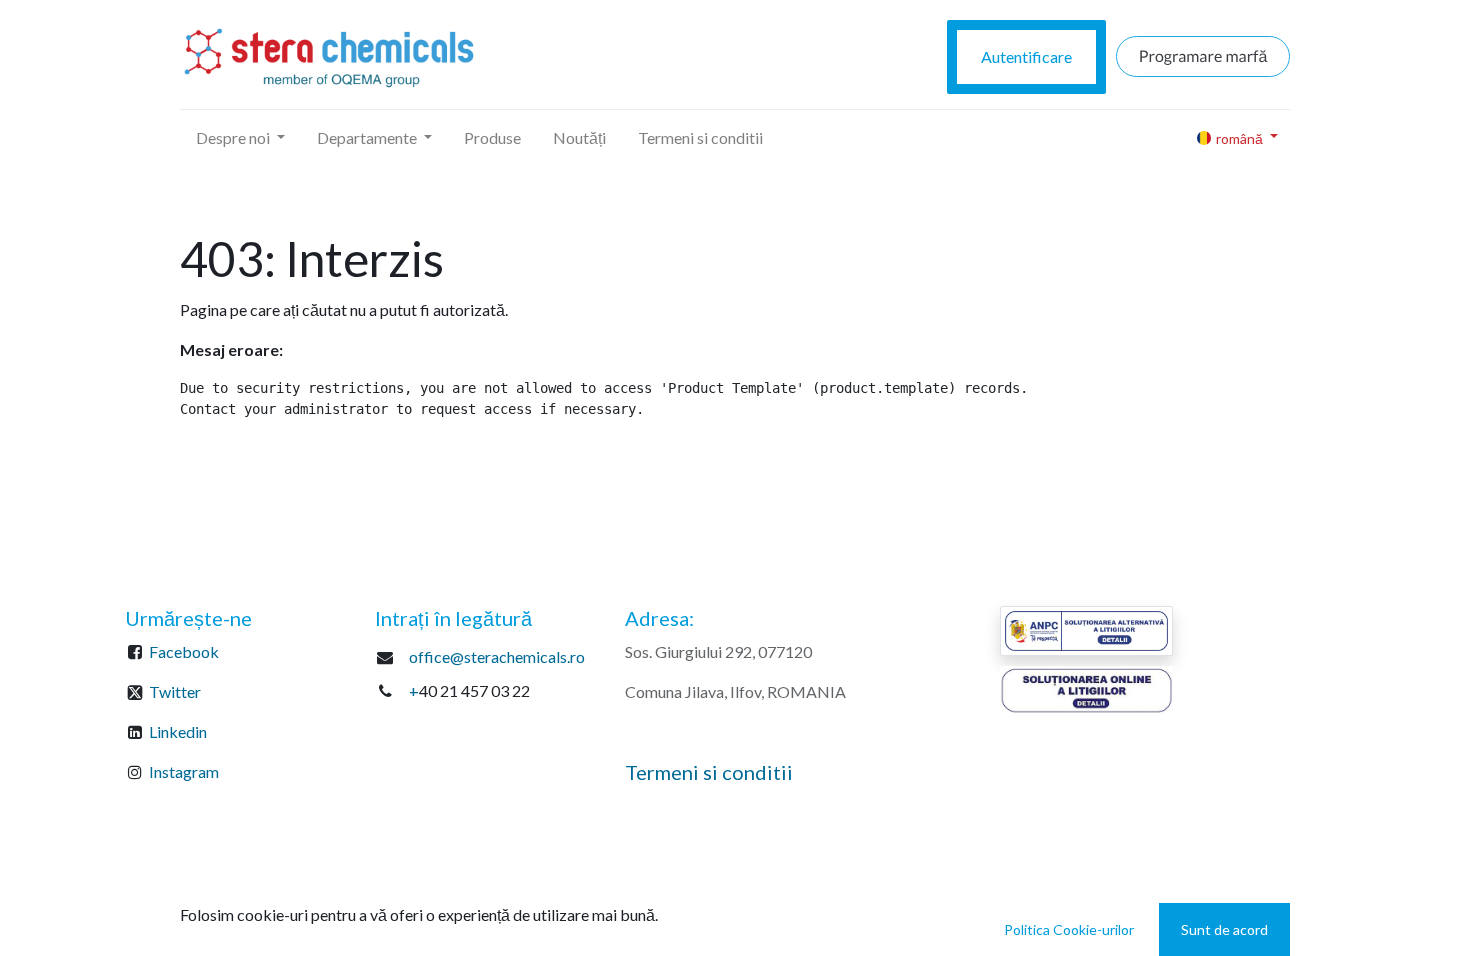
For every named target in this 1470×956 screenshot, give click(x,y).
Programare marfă (1203, 56)
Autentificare (1026, 56)
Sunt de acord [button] (1224, 929)
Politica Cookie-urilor (1069, 929)
